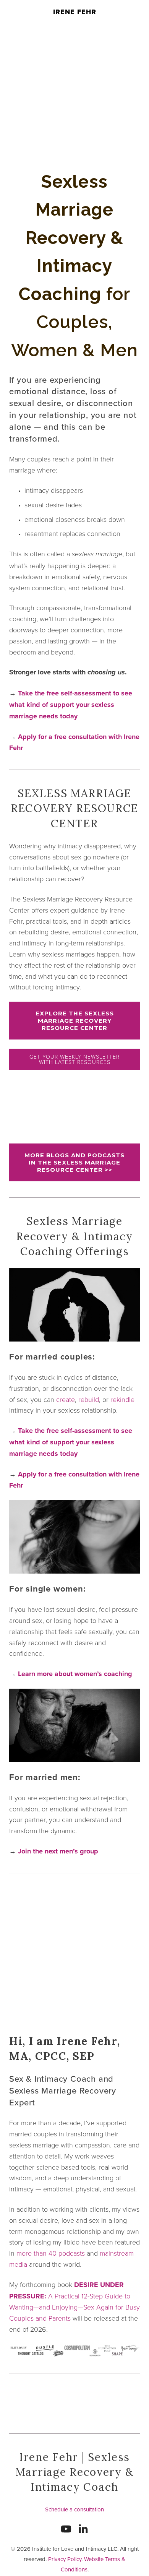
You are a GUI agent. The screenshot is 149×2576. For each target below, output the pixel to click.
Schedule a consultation (74, 2509)
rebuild (89, 1399)
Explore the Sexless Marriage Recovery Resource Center (75, 1021)
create (66, 1399)
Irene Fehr (75, 12)
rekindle (122, 1399)
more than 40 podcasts (51, 2253)
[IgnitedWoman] (66, 2529)
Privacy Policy (65, 2559)
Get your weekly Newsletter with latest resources (74, 1059)
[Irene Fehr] (83, 2529)
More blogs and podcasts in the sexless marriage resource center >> (74, 1162)
